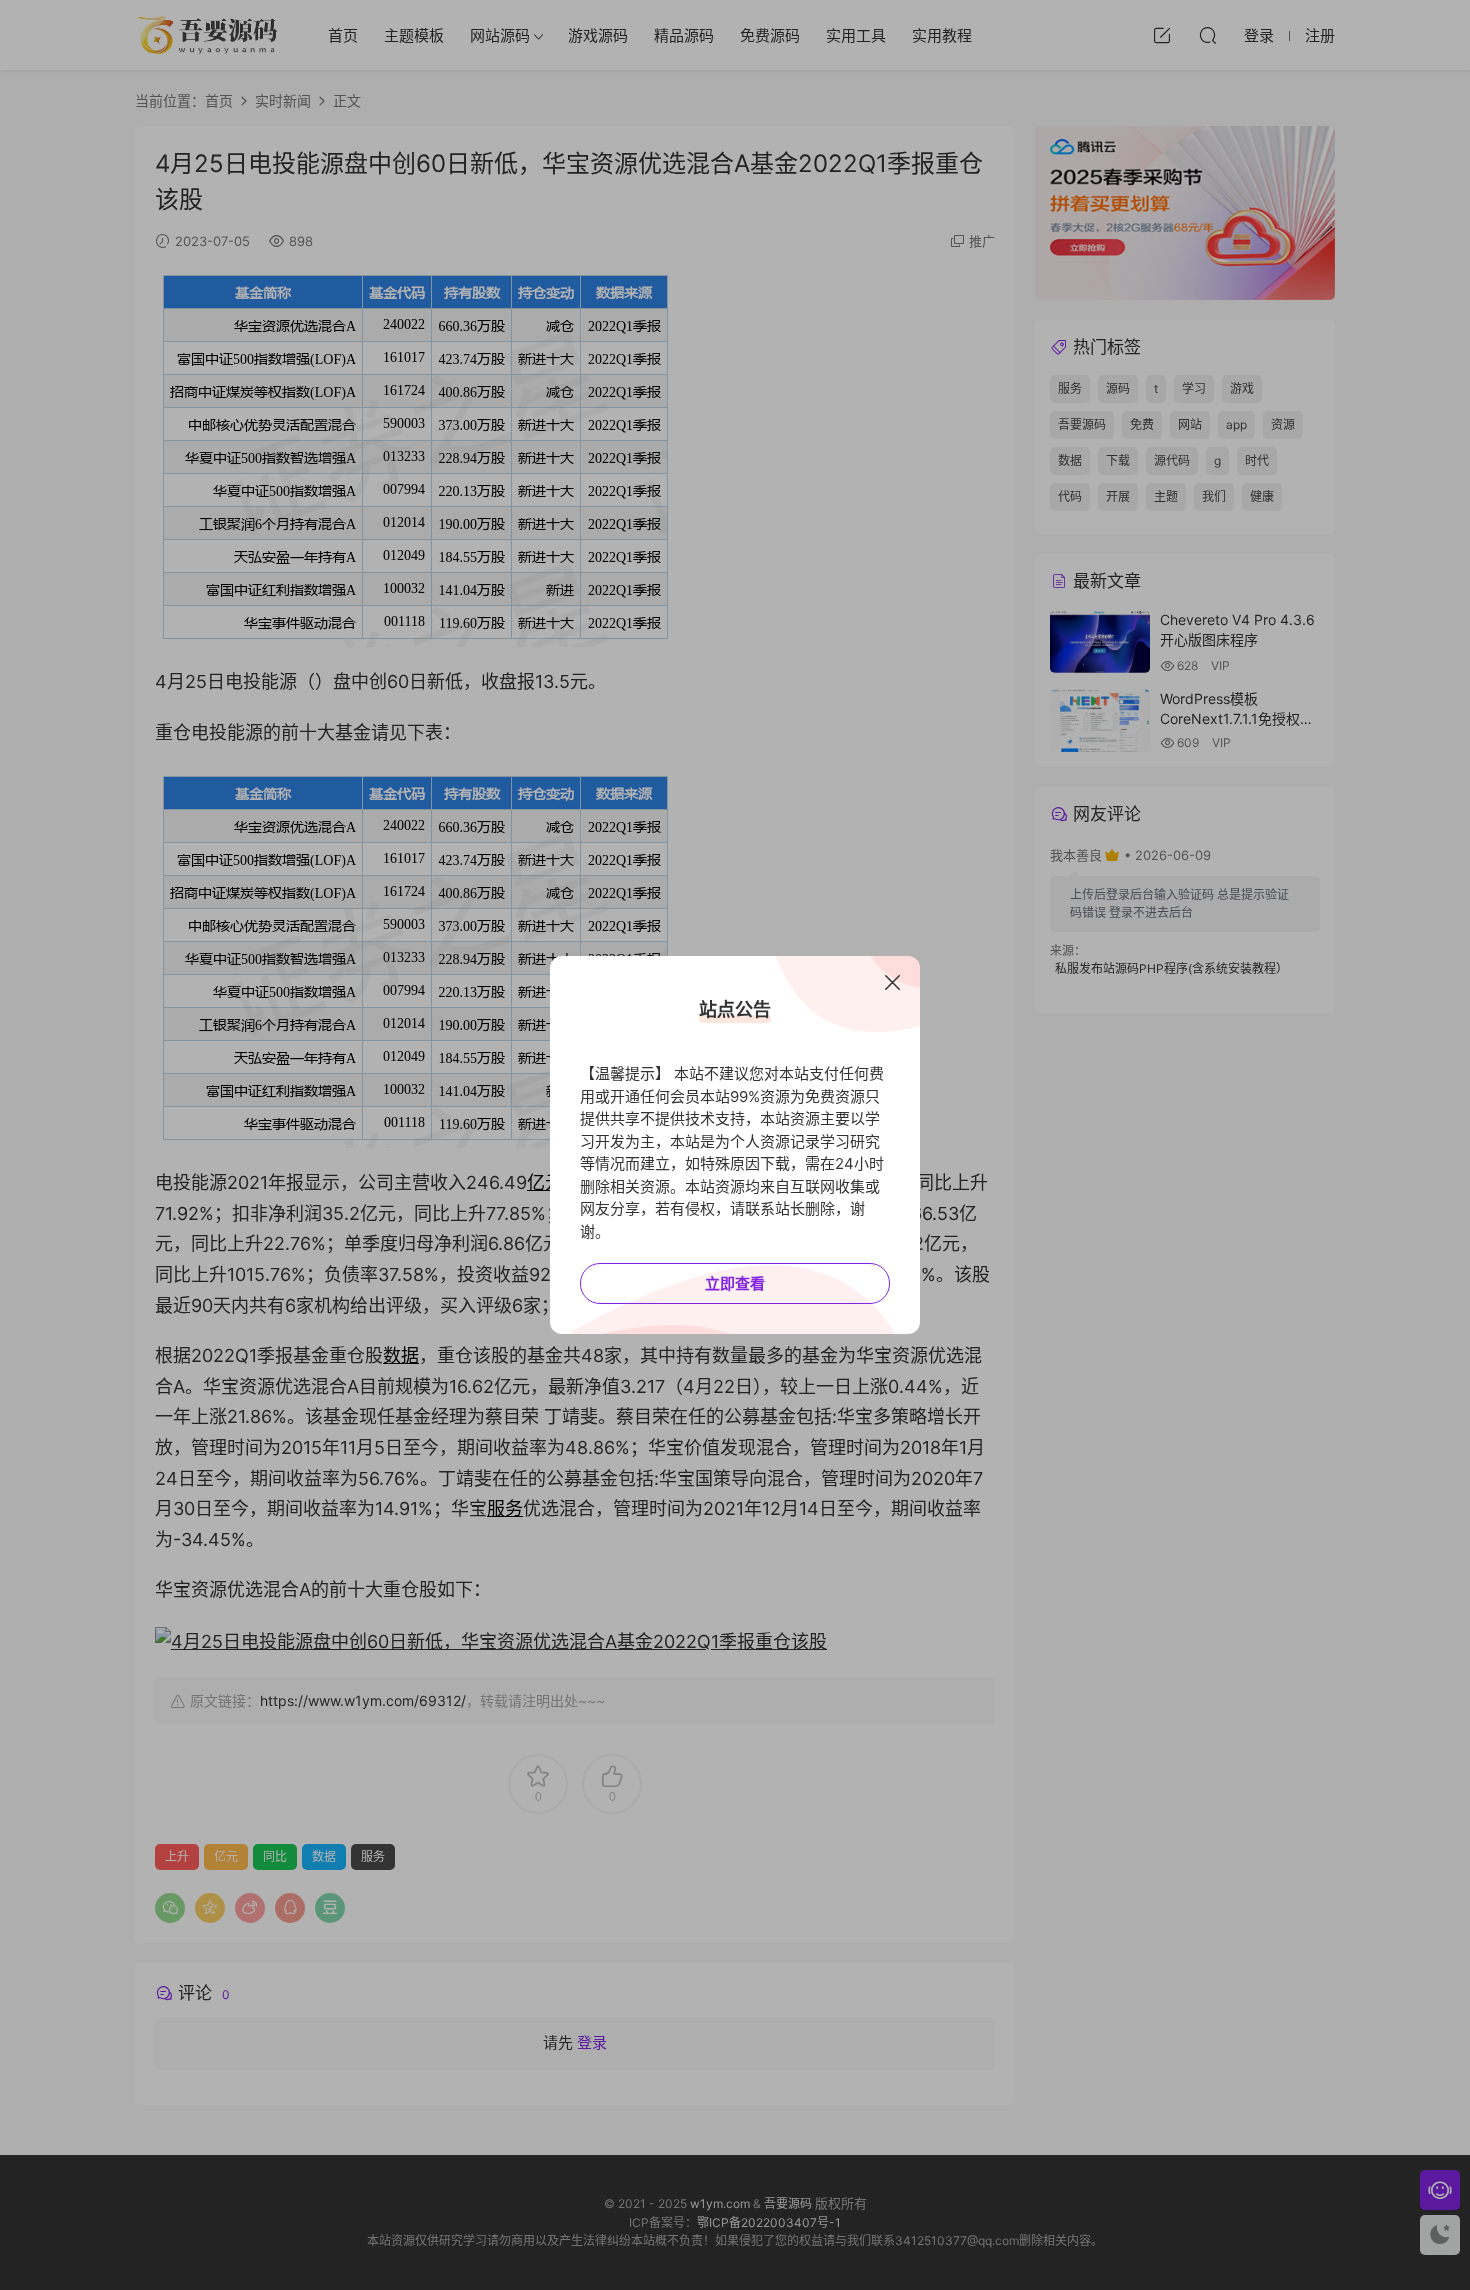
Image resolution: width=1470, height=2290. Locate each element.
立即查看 (735, 1283)
